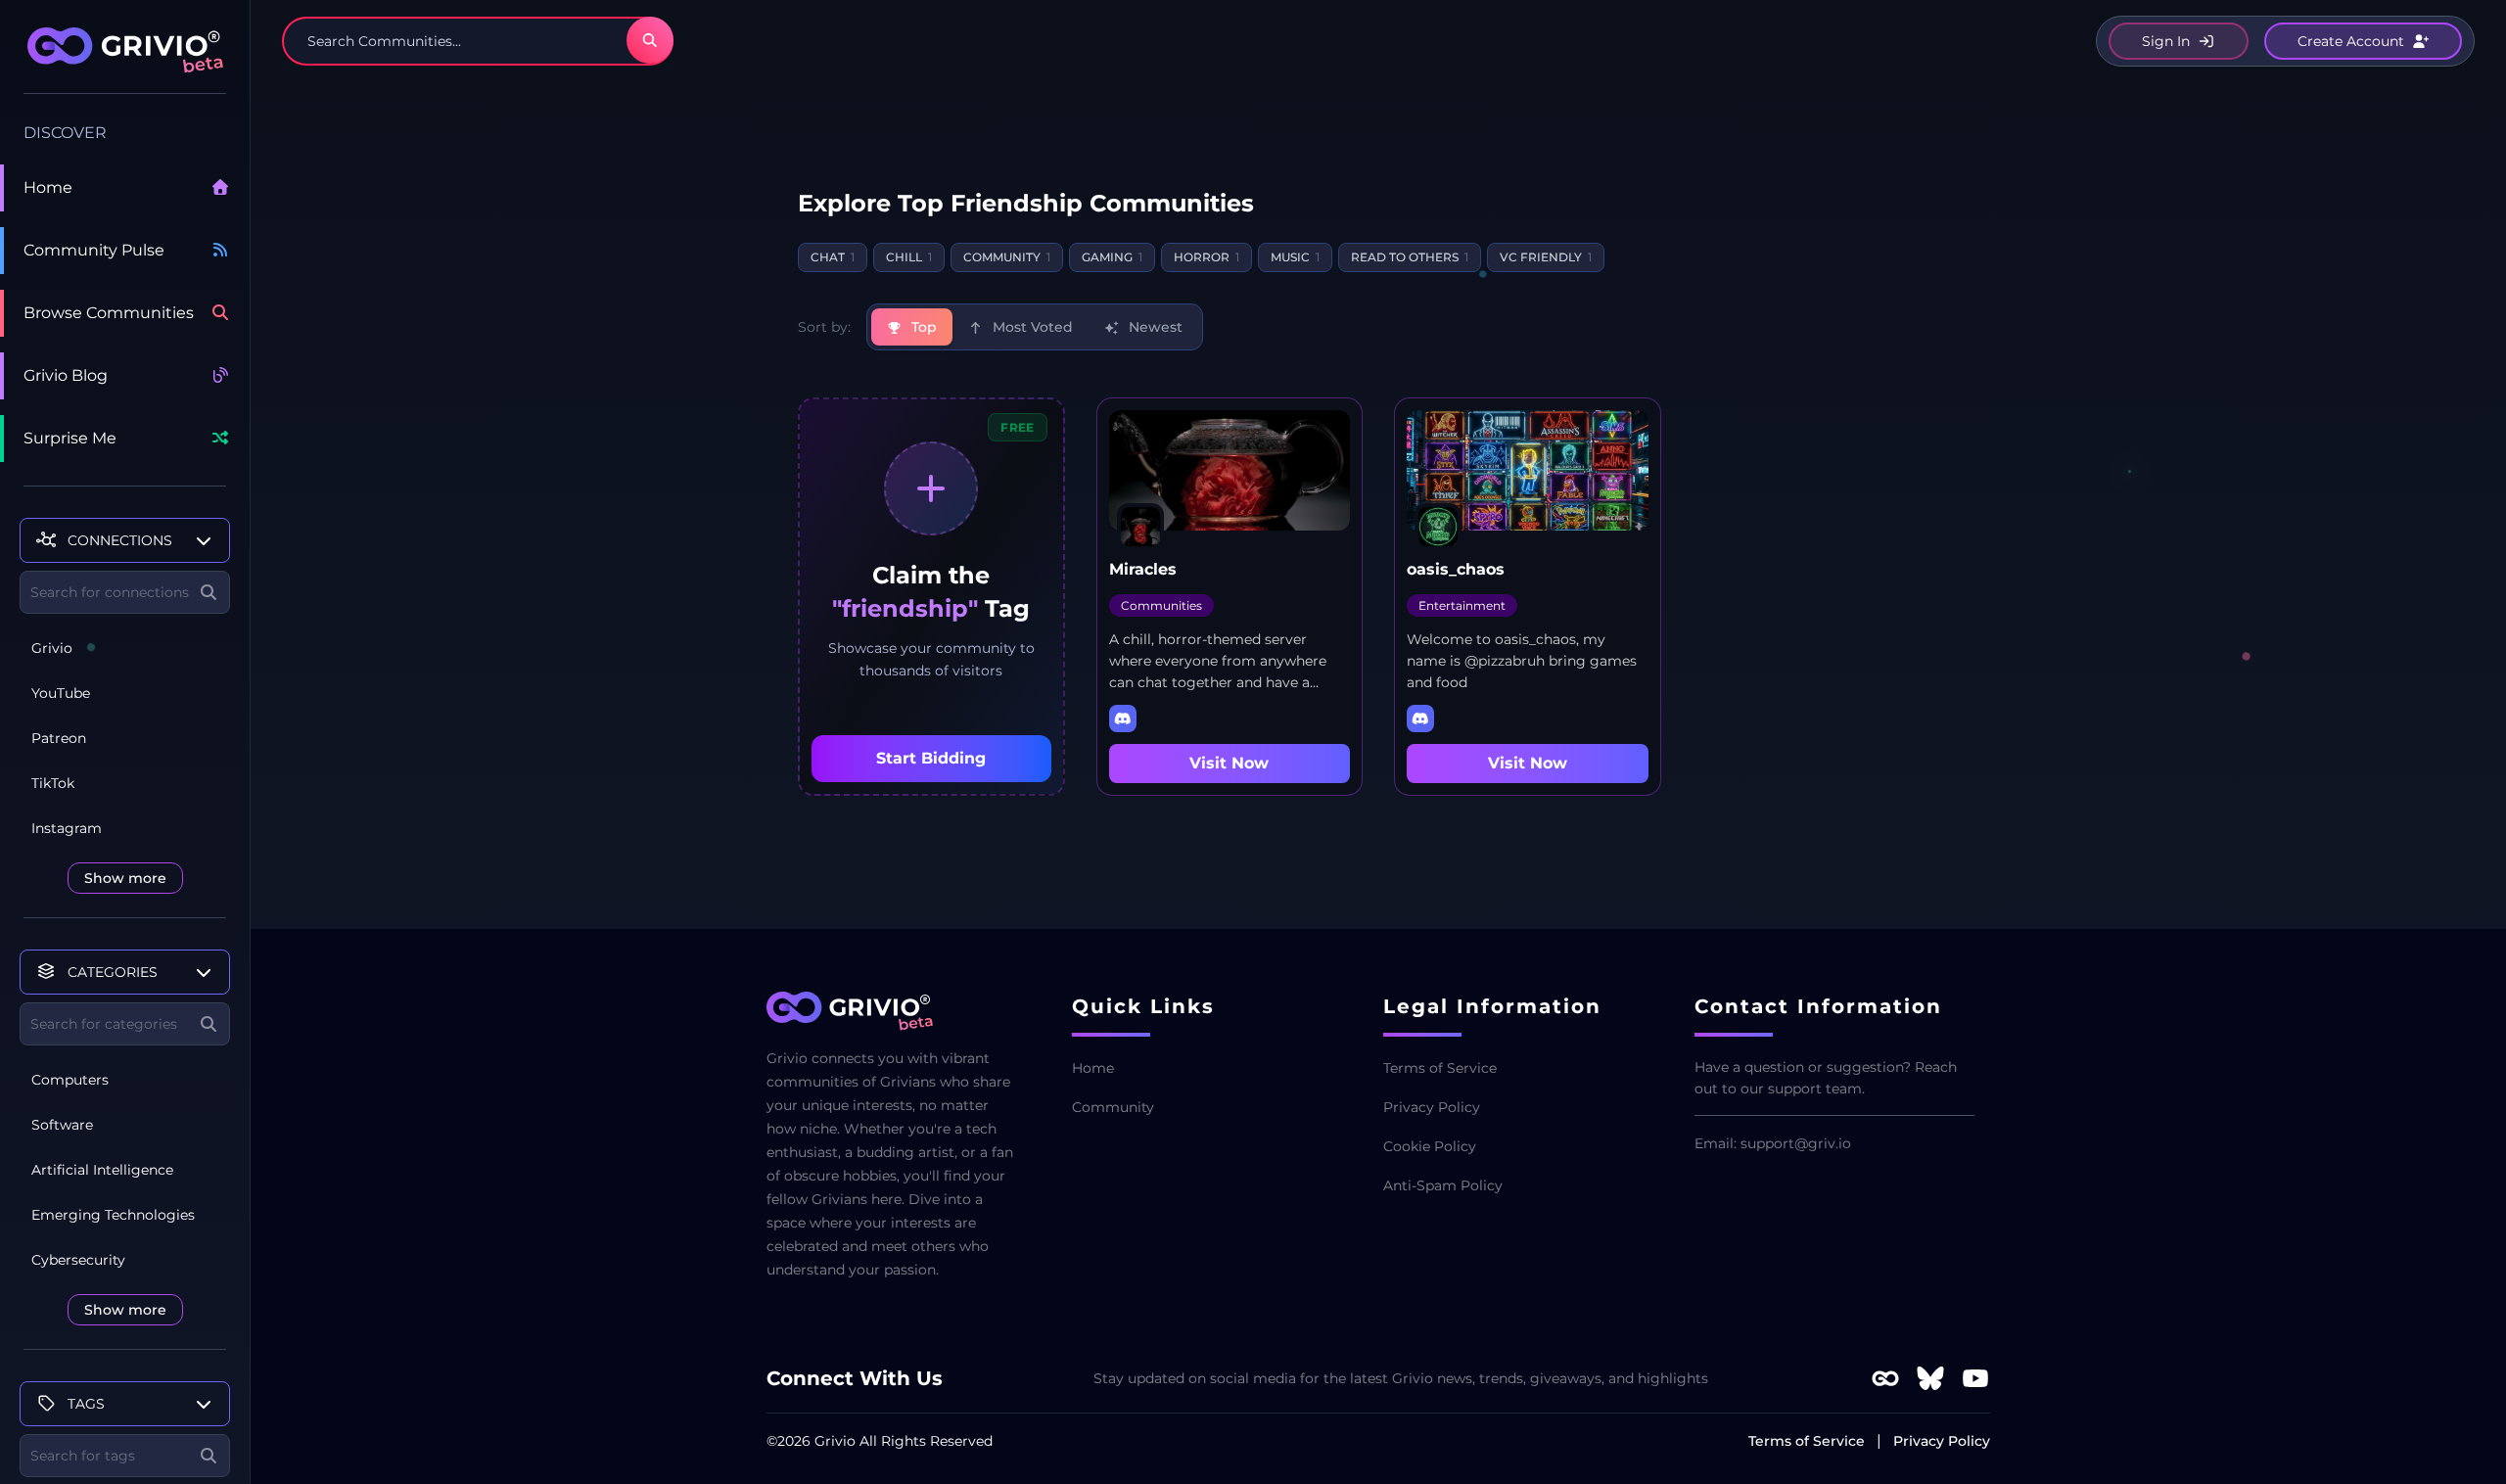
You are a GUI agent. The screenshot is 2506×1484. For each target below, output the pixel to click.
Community (1113, 1107)
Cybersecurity (78, 1260)
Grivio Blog (66, 375)
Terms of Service (1440, 1068)
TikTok (53, 783)
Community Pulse (94, 250)
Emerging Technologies (113, 1215)
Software (62, 1125)
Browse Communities (109, 313)
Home (48, 187)
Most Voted (1031, 327)
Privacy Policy (1432, 1107)
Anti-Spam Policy (1443, 1185)
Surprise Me (70, 438)
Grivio (52, 648)
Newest (1154, 327)
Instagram (67, 828)
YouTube (61, 693)
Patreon (59, 738)
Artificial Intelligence (102, 1170)
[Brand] (125, 61)
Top (922, 327)
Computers (70, 1080)
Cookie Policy (1430, 1146)
